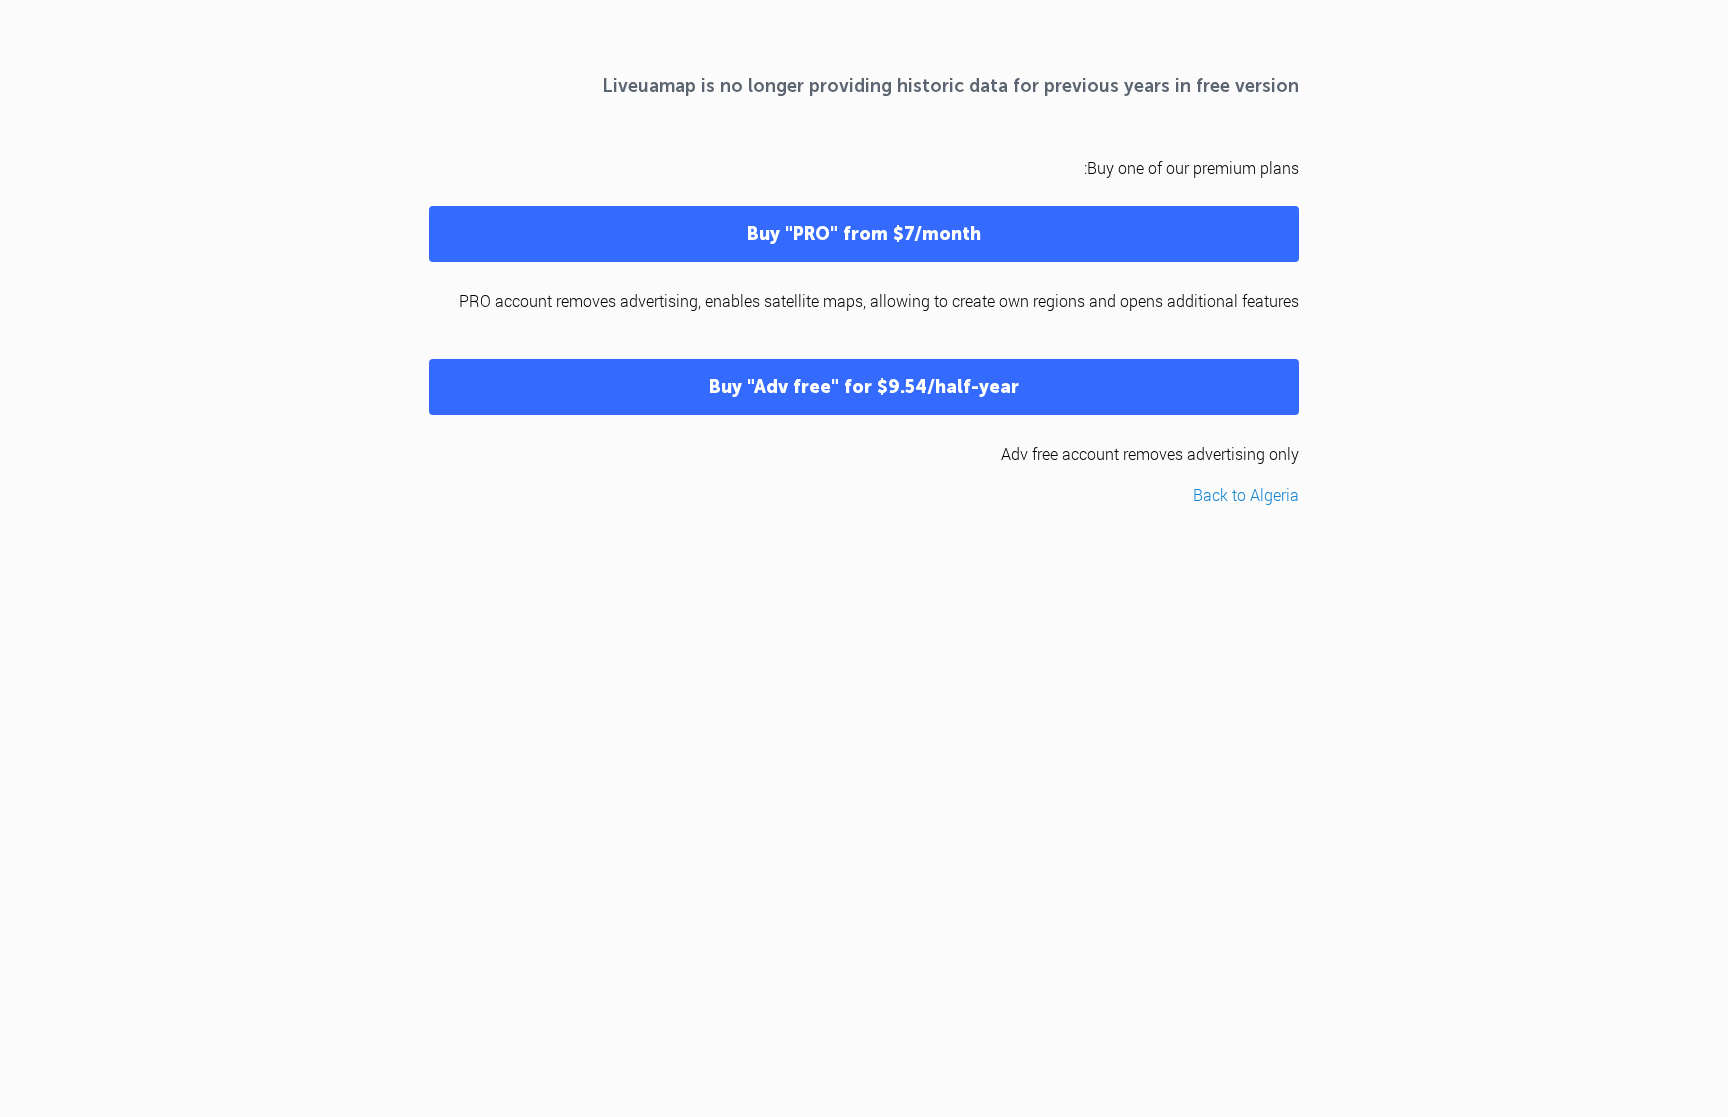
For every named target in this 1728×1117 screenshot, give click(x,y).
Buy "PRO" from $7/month (864, 234)
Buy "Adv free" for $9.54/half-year (864, 387)
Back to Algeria (1246, 494)
